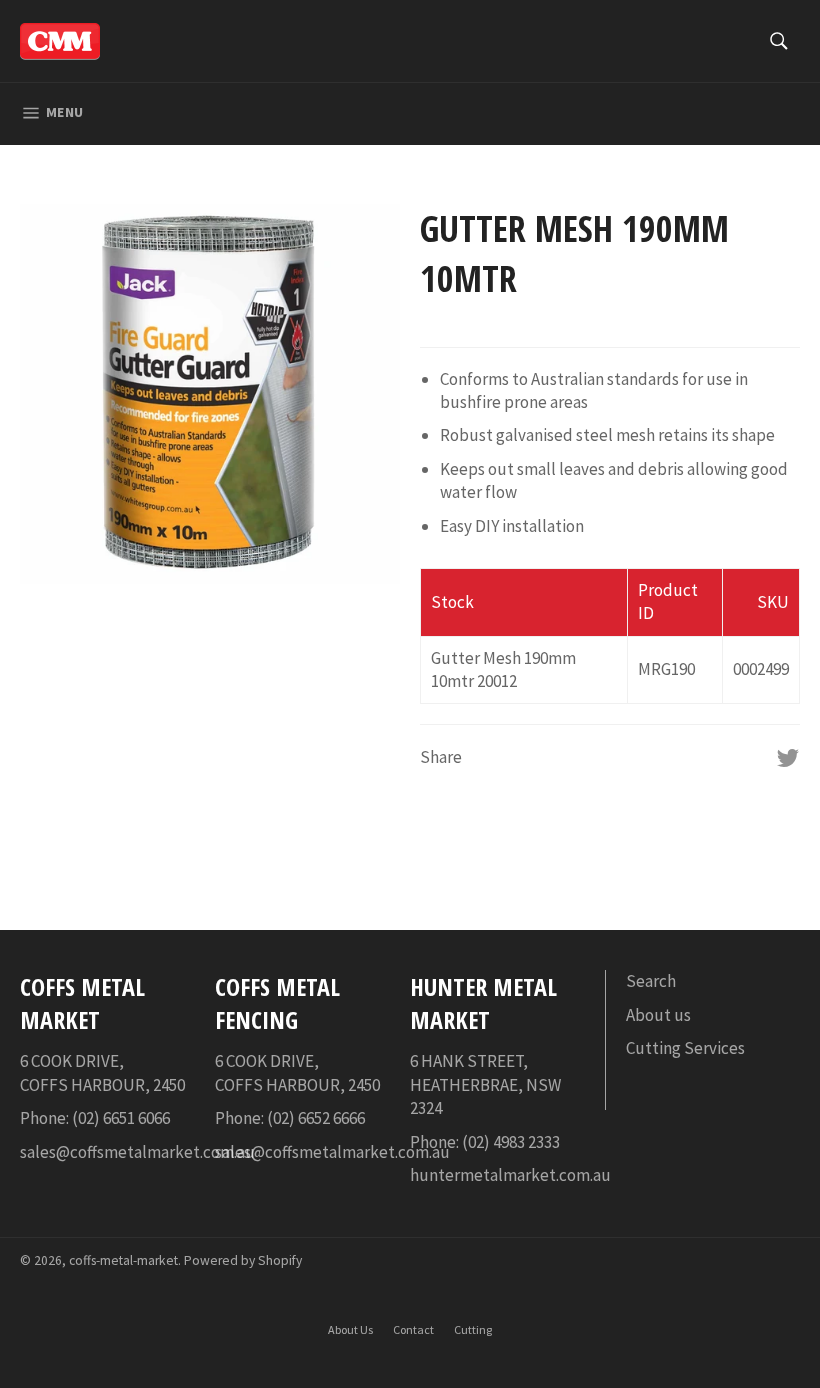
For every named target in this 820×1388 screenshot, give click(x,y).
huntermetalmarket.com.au (510, 1175)
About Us (350, 1329)
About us (658, 1015)
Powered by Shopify (243, 1260)
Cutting (473, 1329)
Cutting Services (685, 1048)
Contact (413, 1329)
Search (651, 981)
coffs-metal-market (123, 1260)
